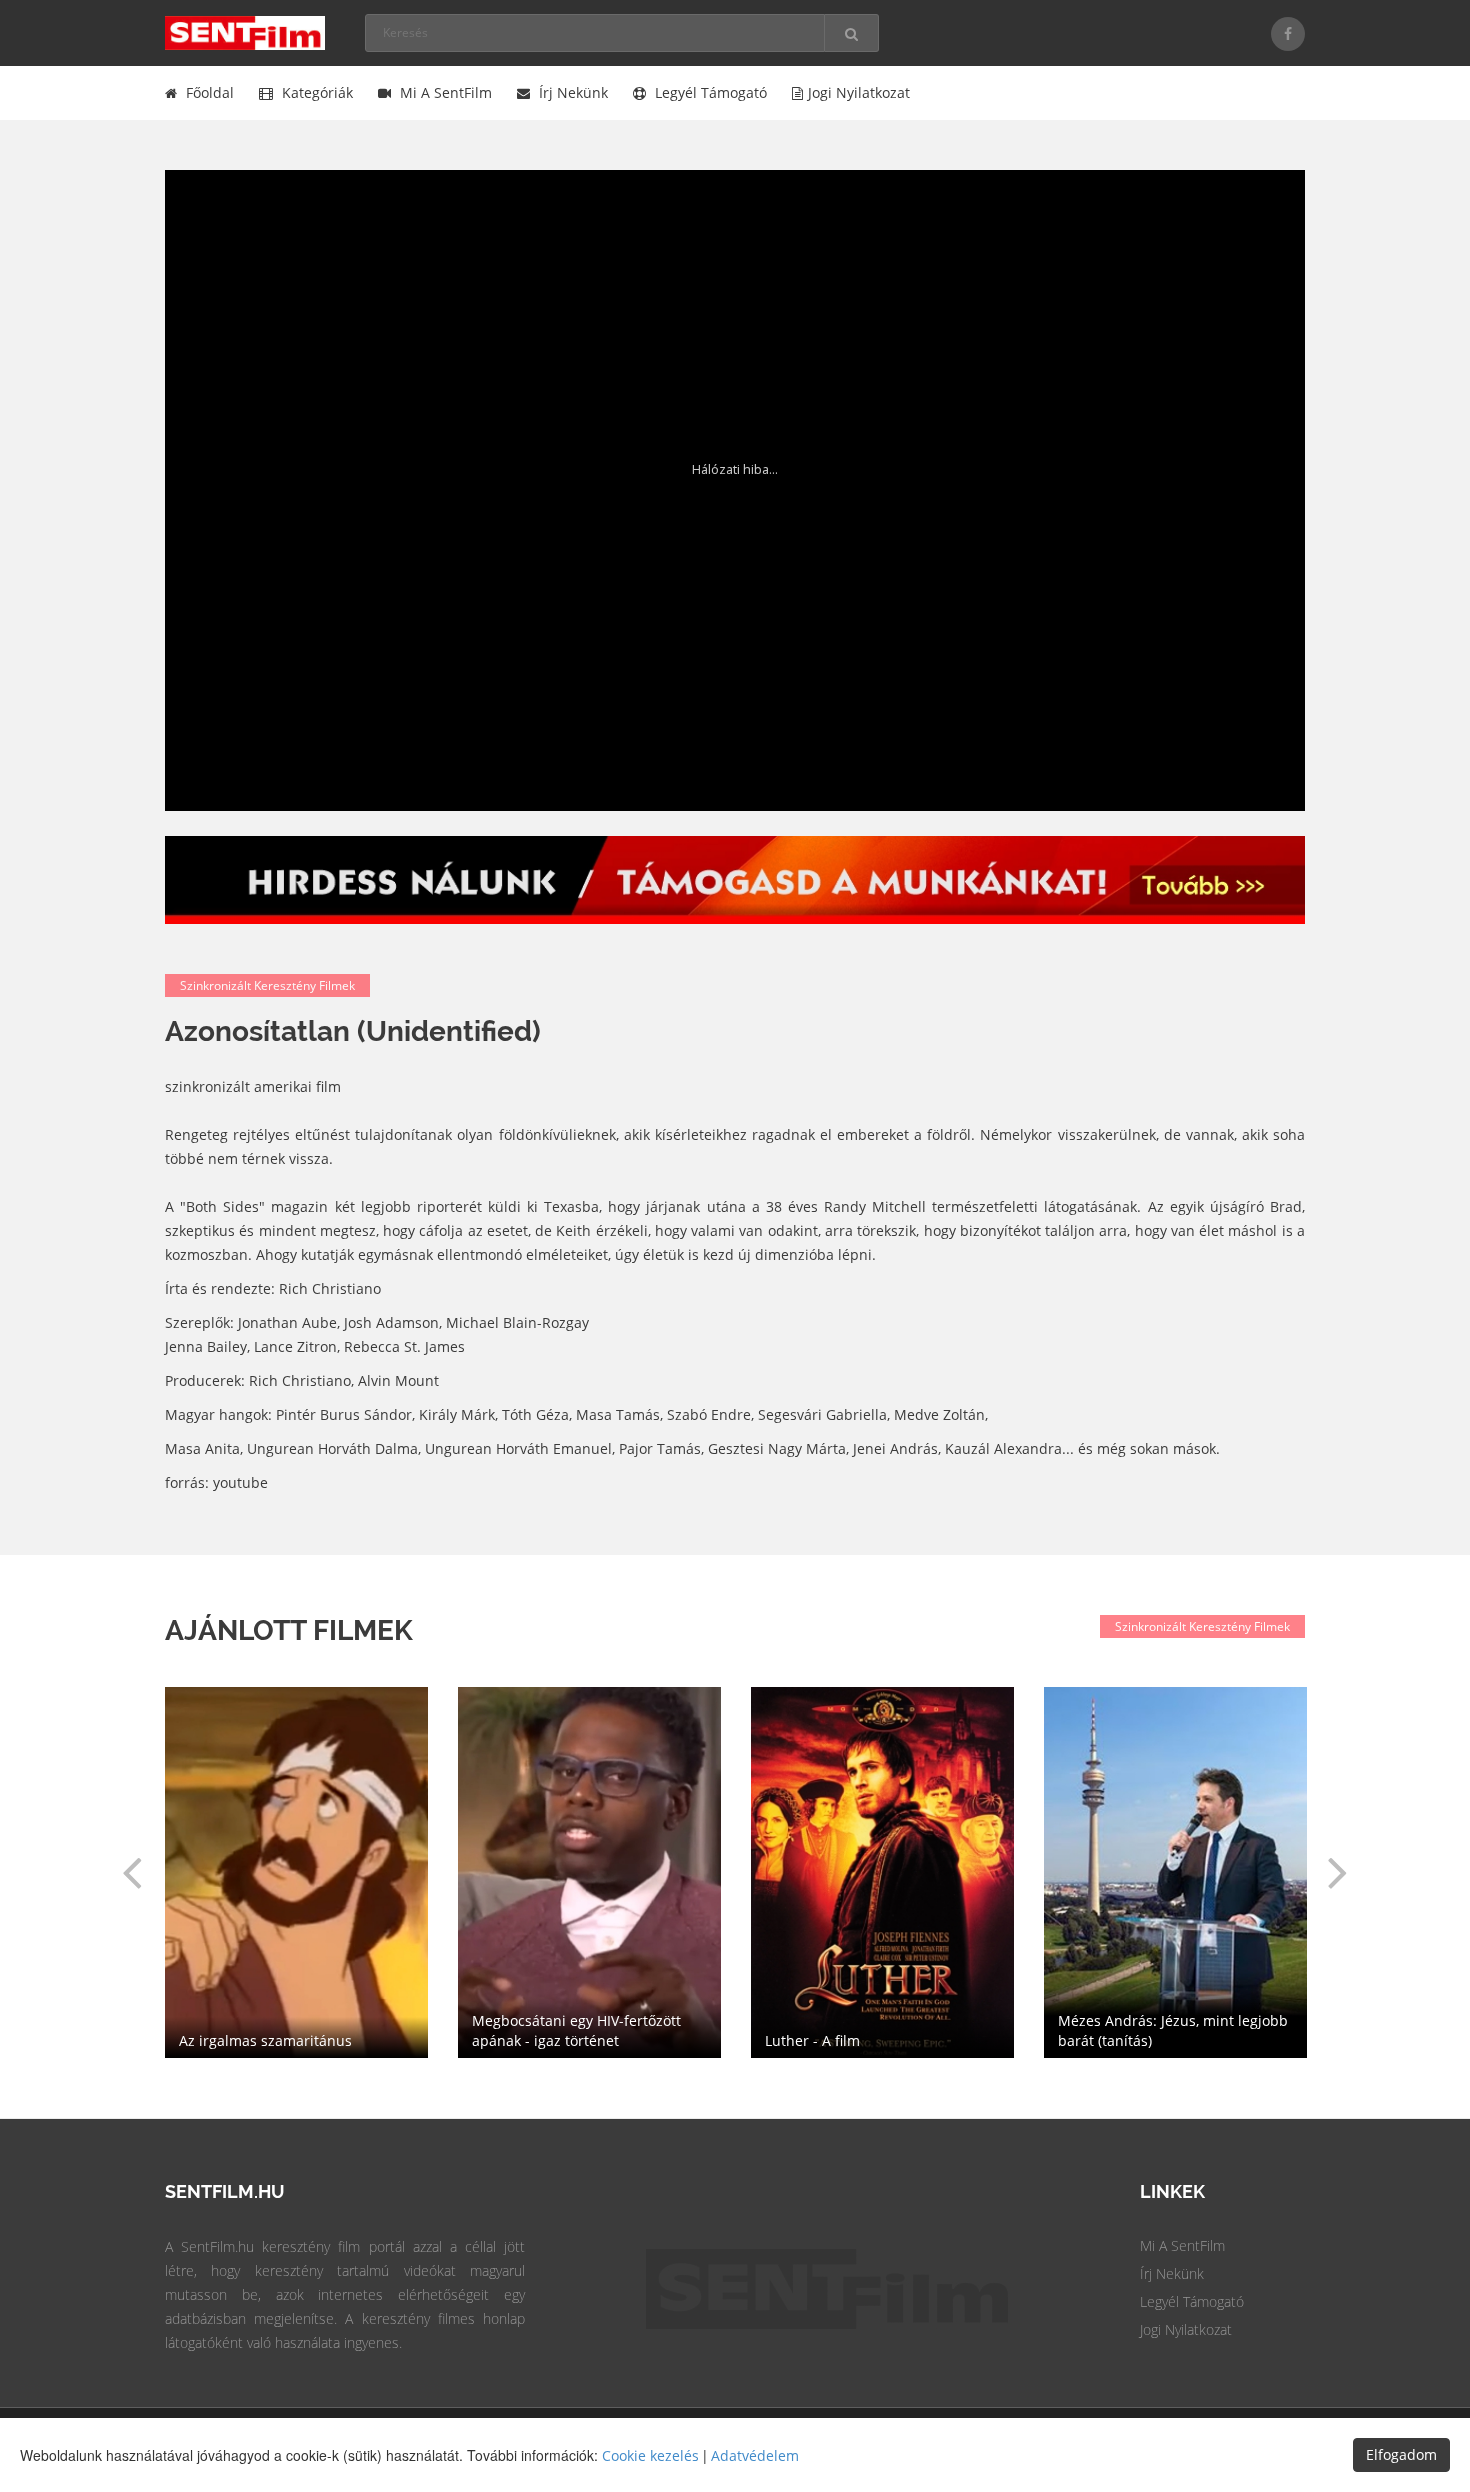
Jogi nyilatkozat (859, 92)
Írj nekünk (571, 92)
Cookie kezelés (650, 2455)
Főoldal (208, 92)
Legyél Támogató (1192, 2301)
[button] (132, 1872)
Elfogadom (1401, 2454)
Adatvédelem (755, 2455)
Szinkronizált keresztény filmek (267, 985)
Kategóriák (315, 92)
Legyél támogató (709, 92)
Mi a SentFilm (444, 92)
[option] (882, 1872)
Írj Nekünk (1172, 2273)
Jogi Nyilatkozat (1186, 2329)
